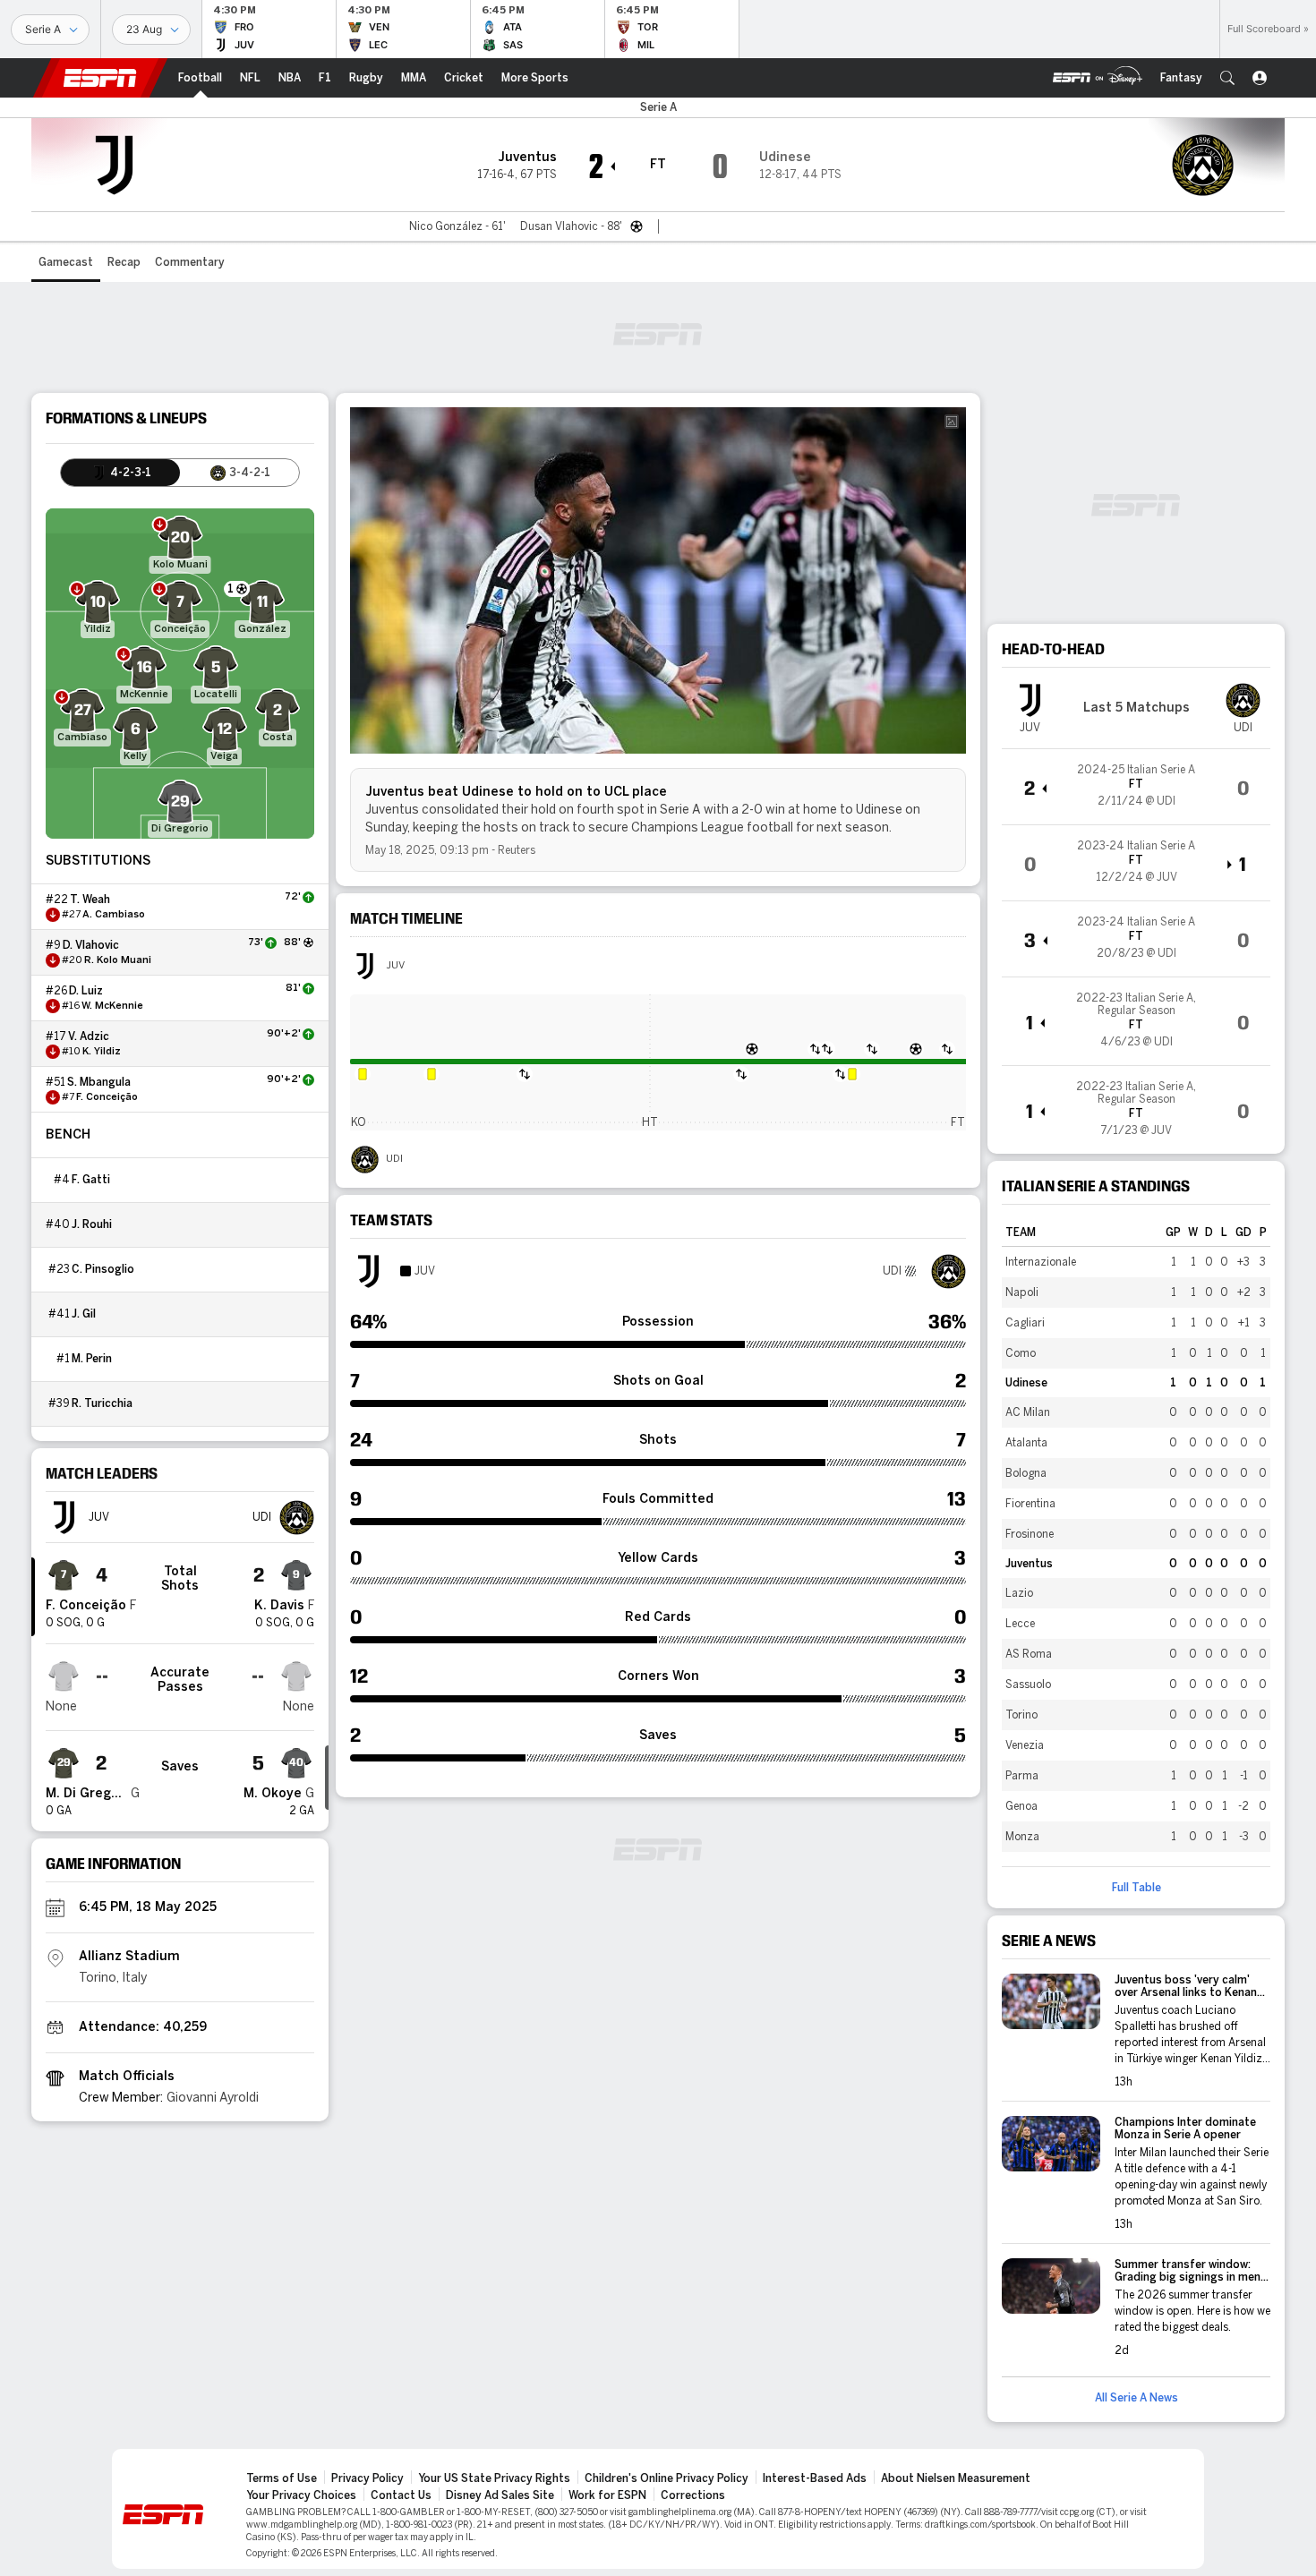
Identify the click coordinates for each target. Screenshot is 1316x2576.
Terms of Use (282, 2478)
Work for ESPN (607, 2495)
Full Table (1137, 1888)
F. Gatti (91, 1180)
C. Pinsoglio (103, 1269)
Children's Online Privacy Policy (667, 2478)
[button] (1227, 78)
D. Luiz (86, 991)
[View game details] (1136, 787)
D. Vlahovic (91, 945)
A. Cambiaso (114, 915)
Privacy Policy (367, 2478)
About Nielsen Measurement (956, 2478)
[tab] (120, 473)
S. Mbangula (99, 1082)
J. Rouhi (92, 1224)
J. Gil (84, 1314)
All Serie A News (1137, 2398)
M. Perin (92, 1359)
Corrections (693, 2495)
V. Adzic (89, 1036)
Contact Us (401, 2495)
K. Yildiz (102, 1052)
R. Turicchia (102, 1403)
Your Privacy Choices (301, 2495)
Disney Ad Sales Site (500, 2495)
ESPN (100, 78)
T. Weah (90, 900)
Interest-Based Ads (815, 2478)
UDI (394, 1159)
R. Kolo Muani (118, 960)
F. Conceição (107, 1097)
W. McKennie (112, 1006)
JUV (395, 966)
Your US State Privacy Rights (494, 2478)
